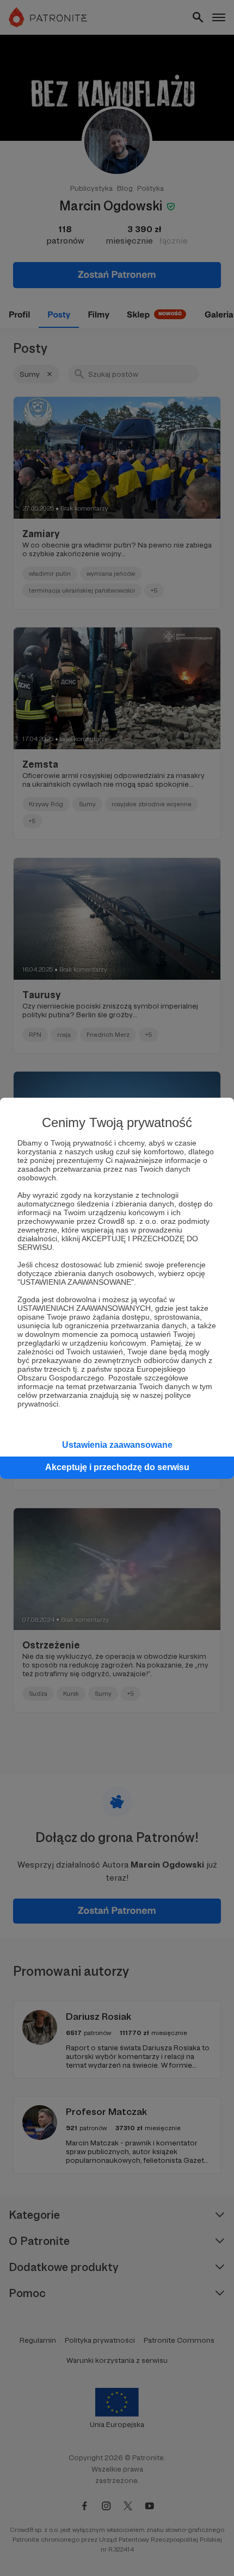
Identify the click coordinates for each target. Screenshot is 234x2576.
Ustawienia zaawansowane (117, 1445)
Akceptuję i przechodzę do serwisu (117, 1467)
